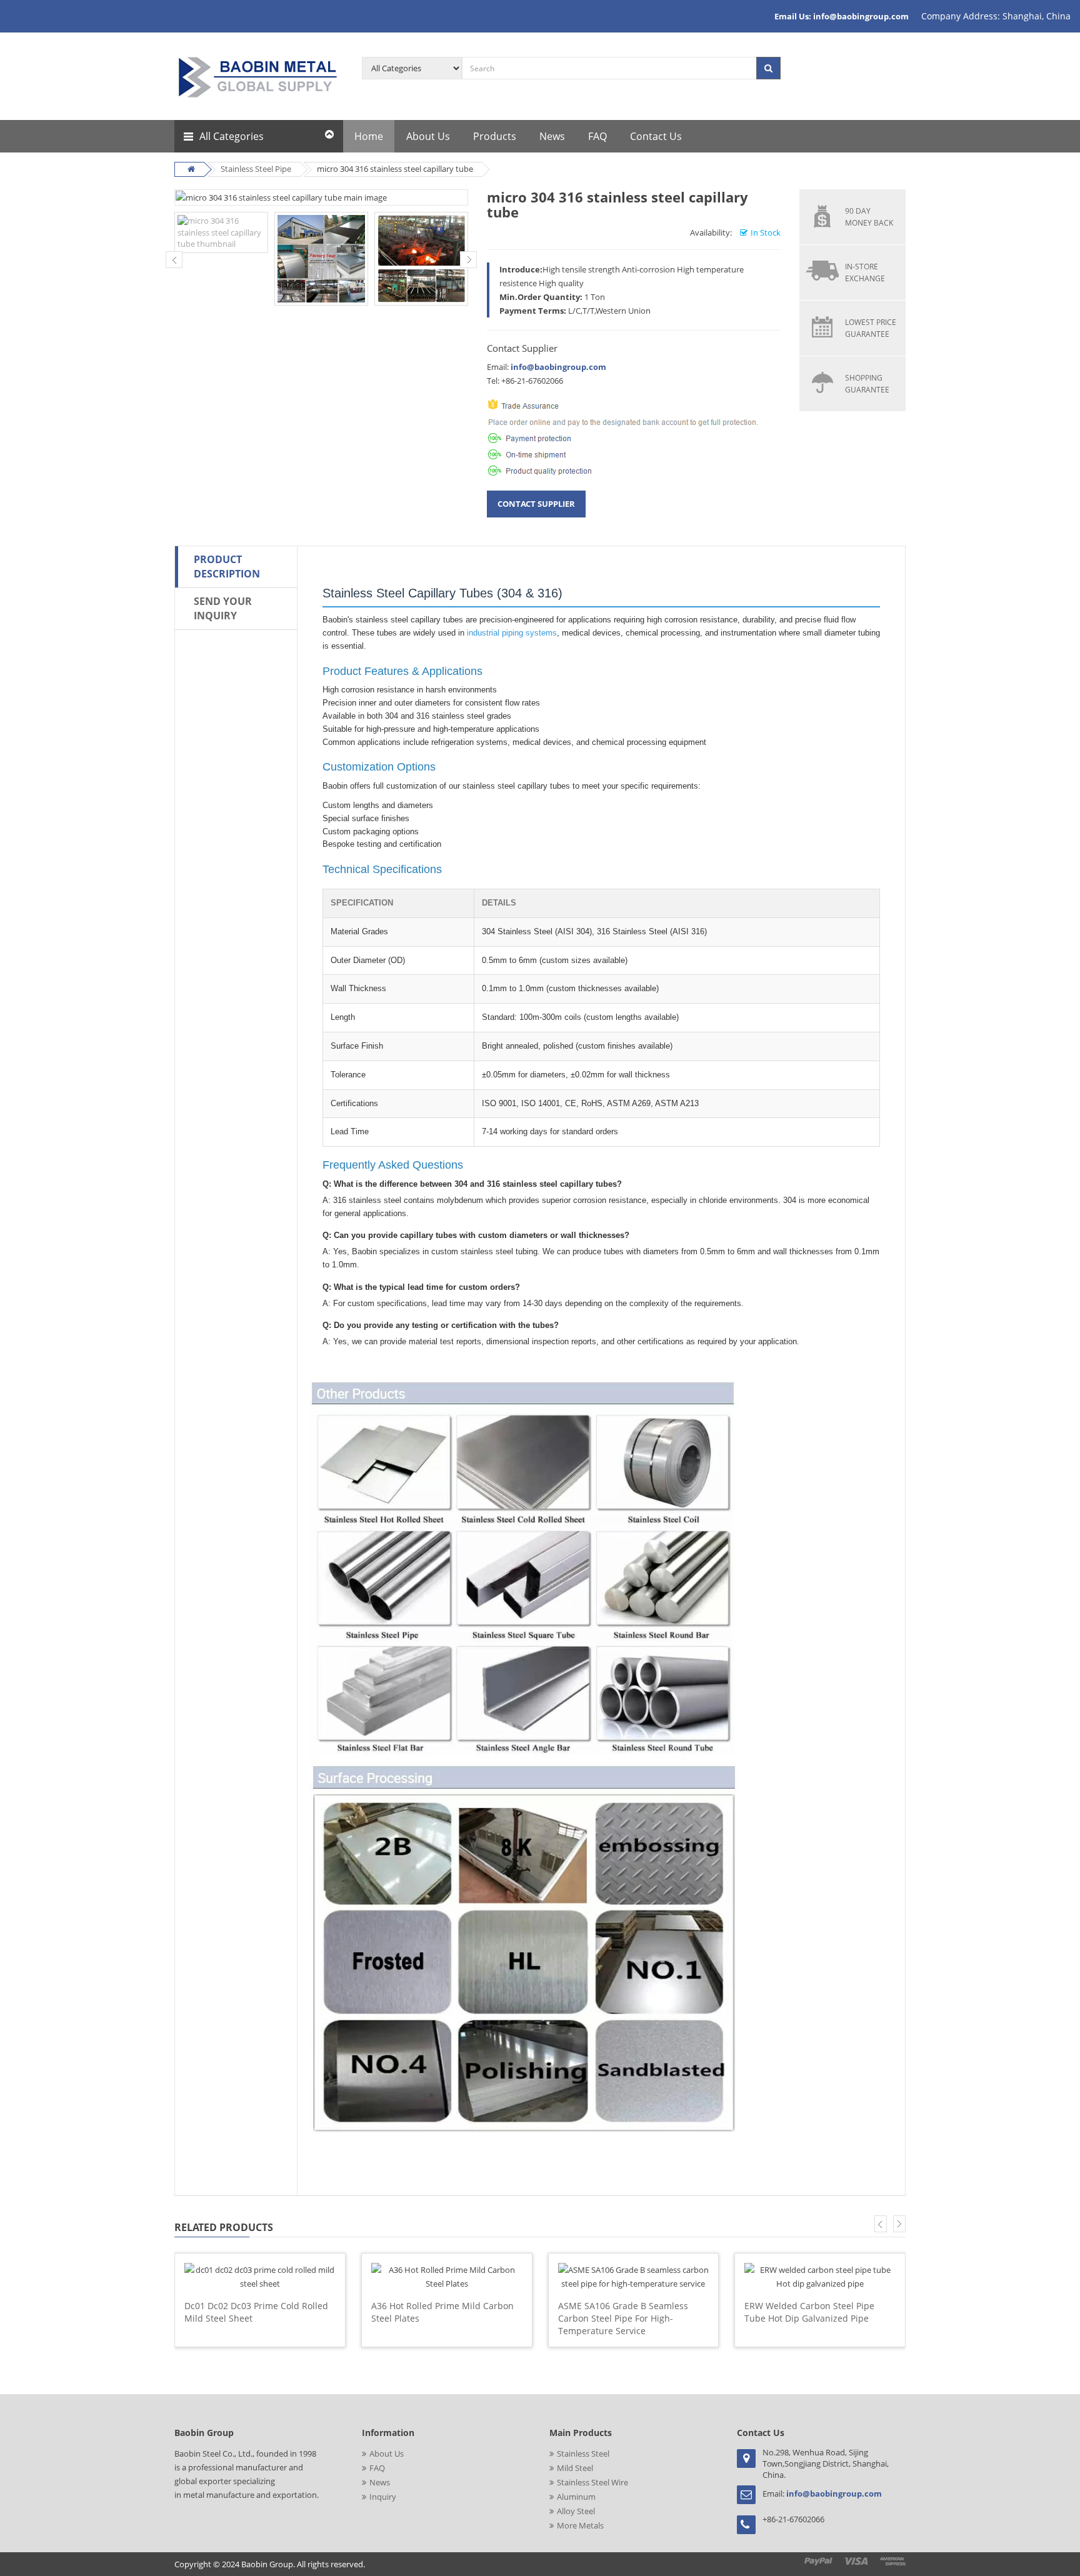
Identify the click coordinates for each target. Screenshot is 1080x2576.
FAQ (377, 2468)
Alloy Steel (576, 2511)
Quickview (260, 2260)
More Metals (580, 2525)
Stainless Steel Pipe (256, 169)
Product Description (227, 567)
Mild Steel (575, 2468)
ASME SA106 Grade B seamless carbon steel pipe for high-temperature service (623, 2318)
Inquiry (383, 2497)
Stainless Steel (583, 2454)
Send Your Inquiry (223, 608)
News (380, 2482)
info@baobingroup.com (558, 367)
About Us (387, 2454)
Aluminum (576, 2497)
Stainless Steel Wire (592, 2482)
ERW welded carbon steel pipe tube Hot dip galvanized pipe (809, 2312)
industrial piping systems (512, 633)
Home (369, 136)
